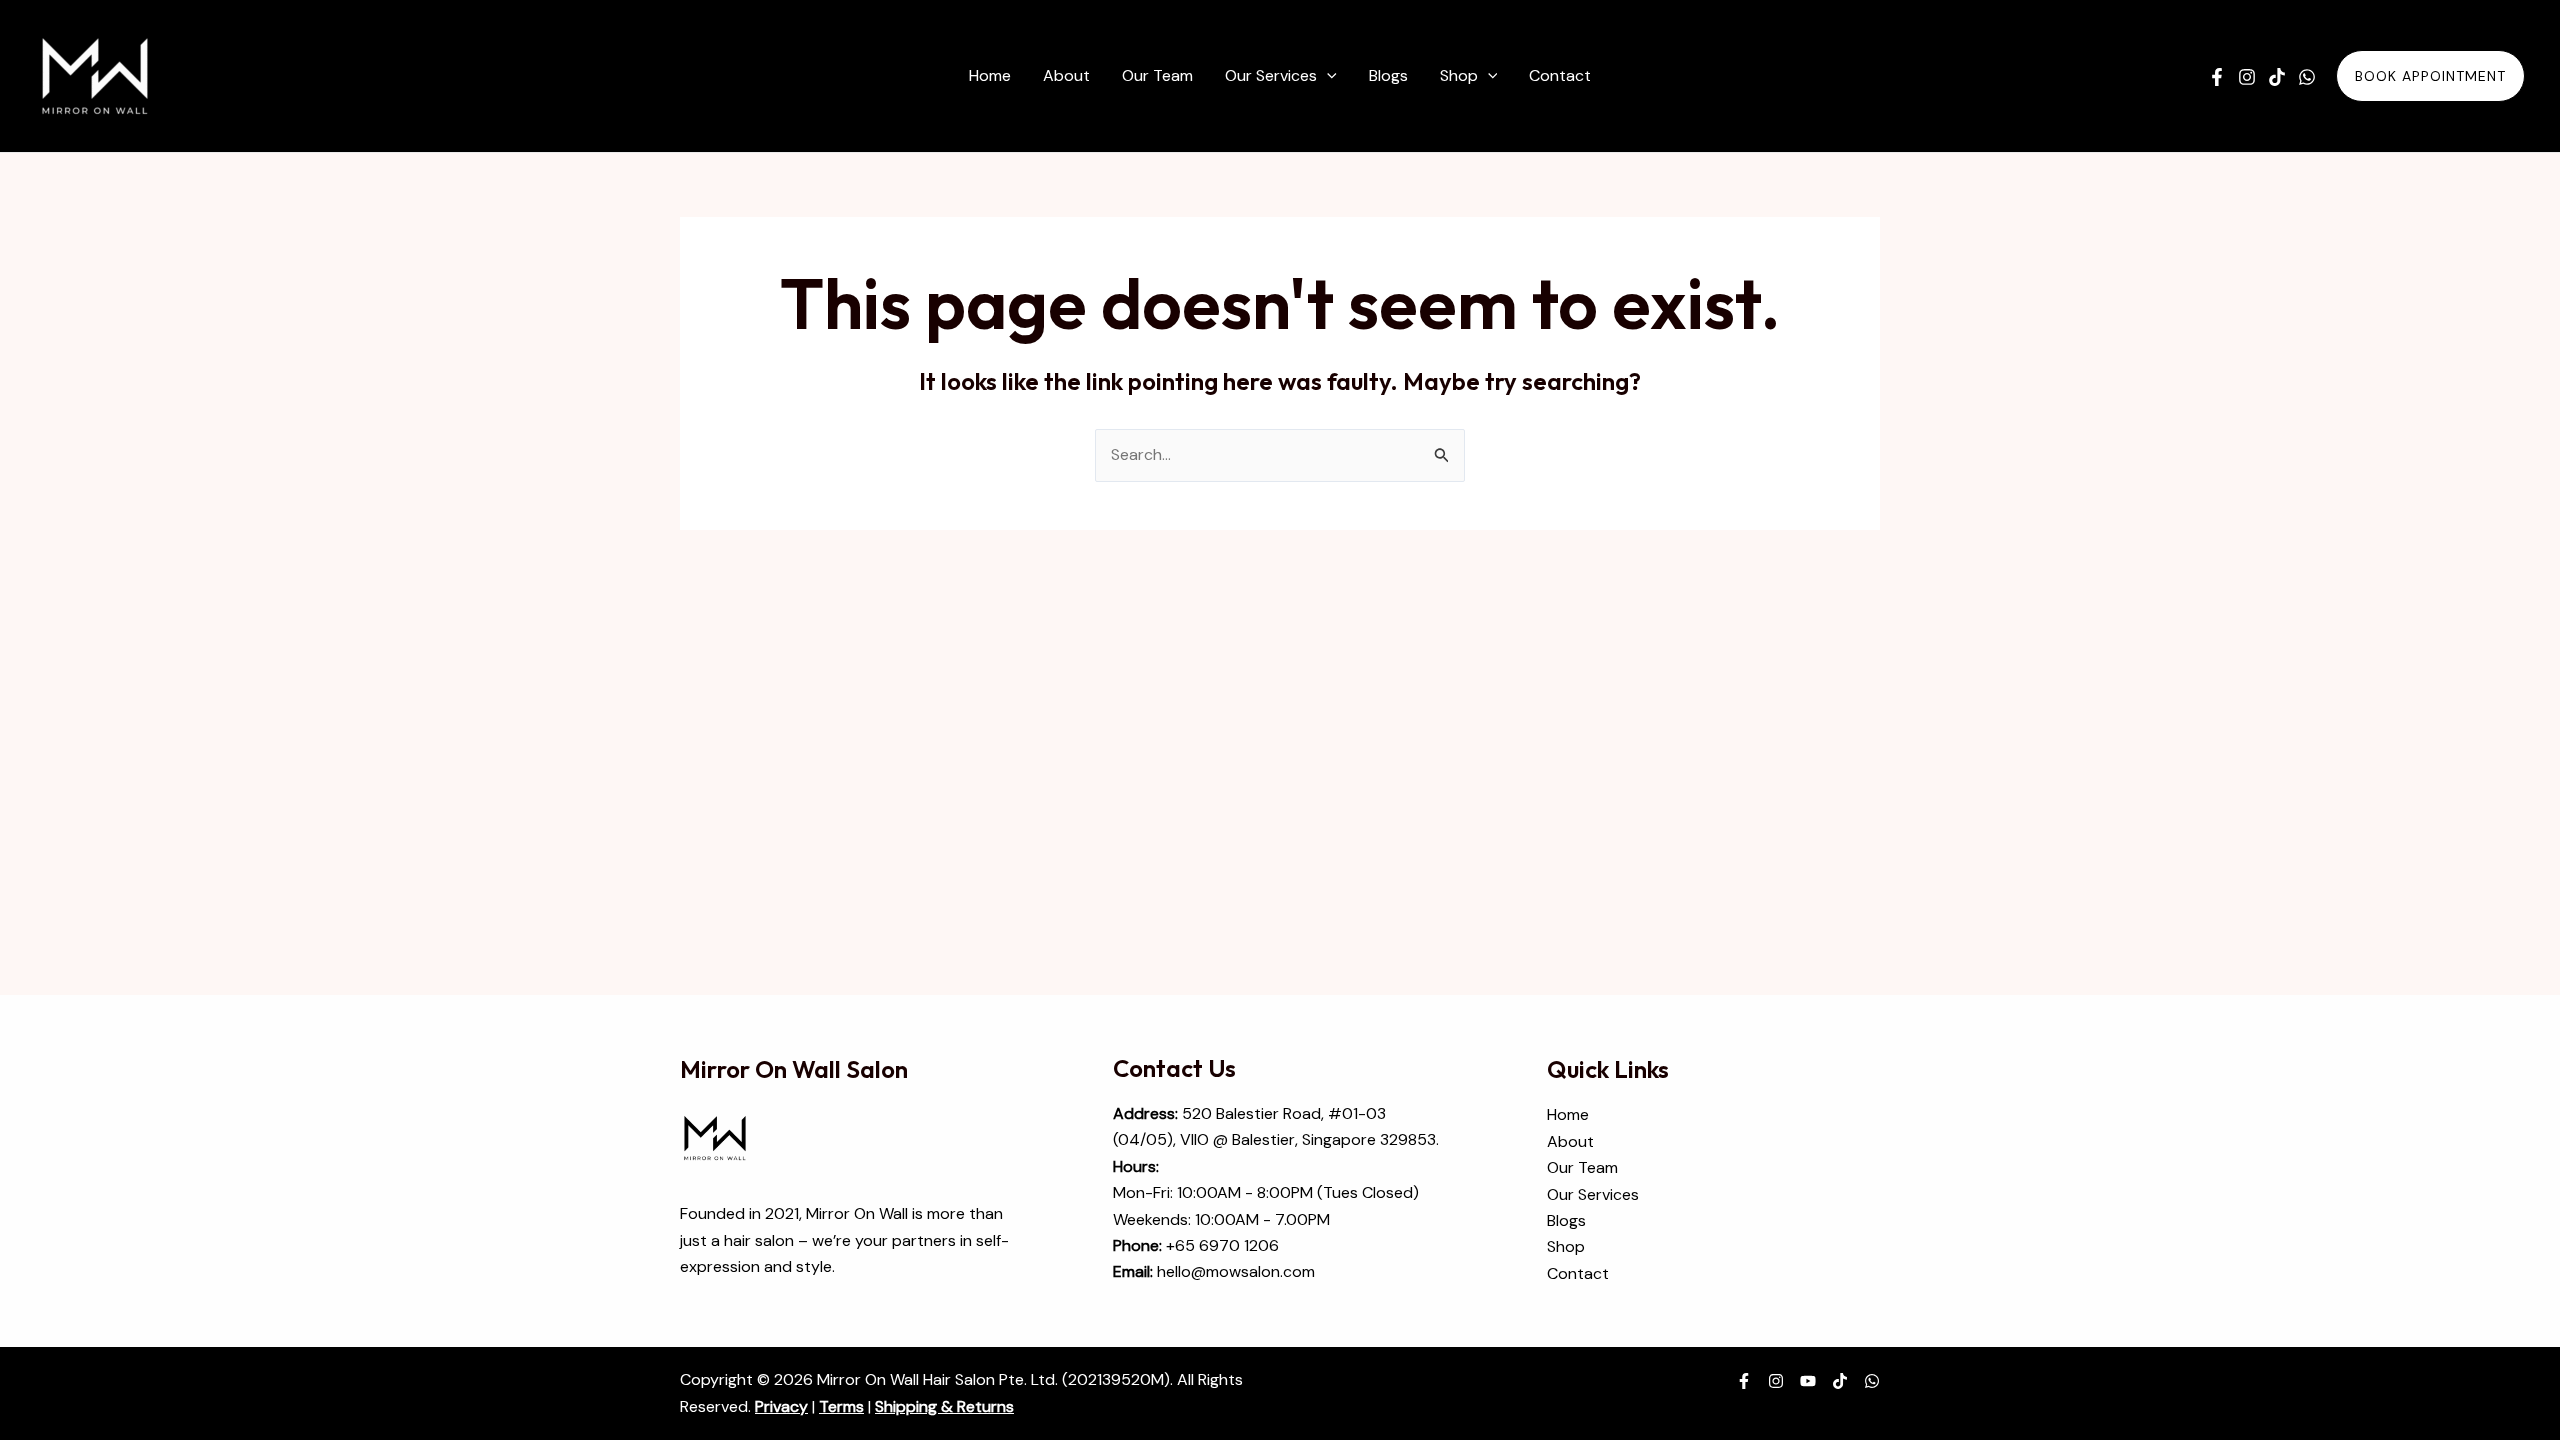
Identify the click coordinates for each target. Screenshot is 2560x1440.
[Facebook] (2217, 77)
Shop (1566, 1246)
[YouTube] (1808, 1381)
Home (1568, 1114)
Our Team (1582, 1167)
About (1570, 1141)
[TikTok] (2277, 77)
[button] (1327, 76)
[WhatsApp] (2307, 77)
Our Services (1593, 1194)
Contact (1578, 1273)
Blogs (1566, 1220)
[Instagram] (2247, 77)
